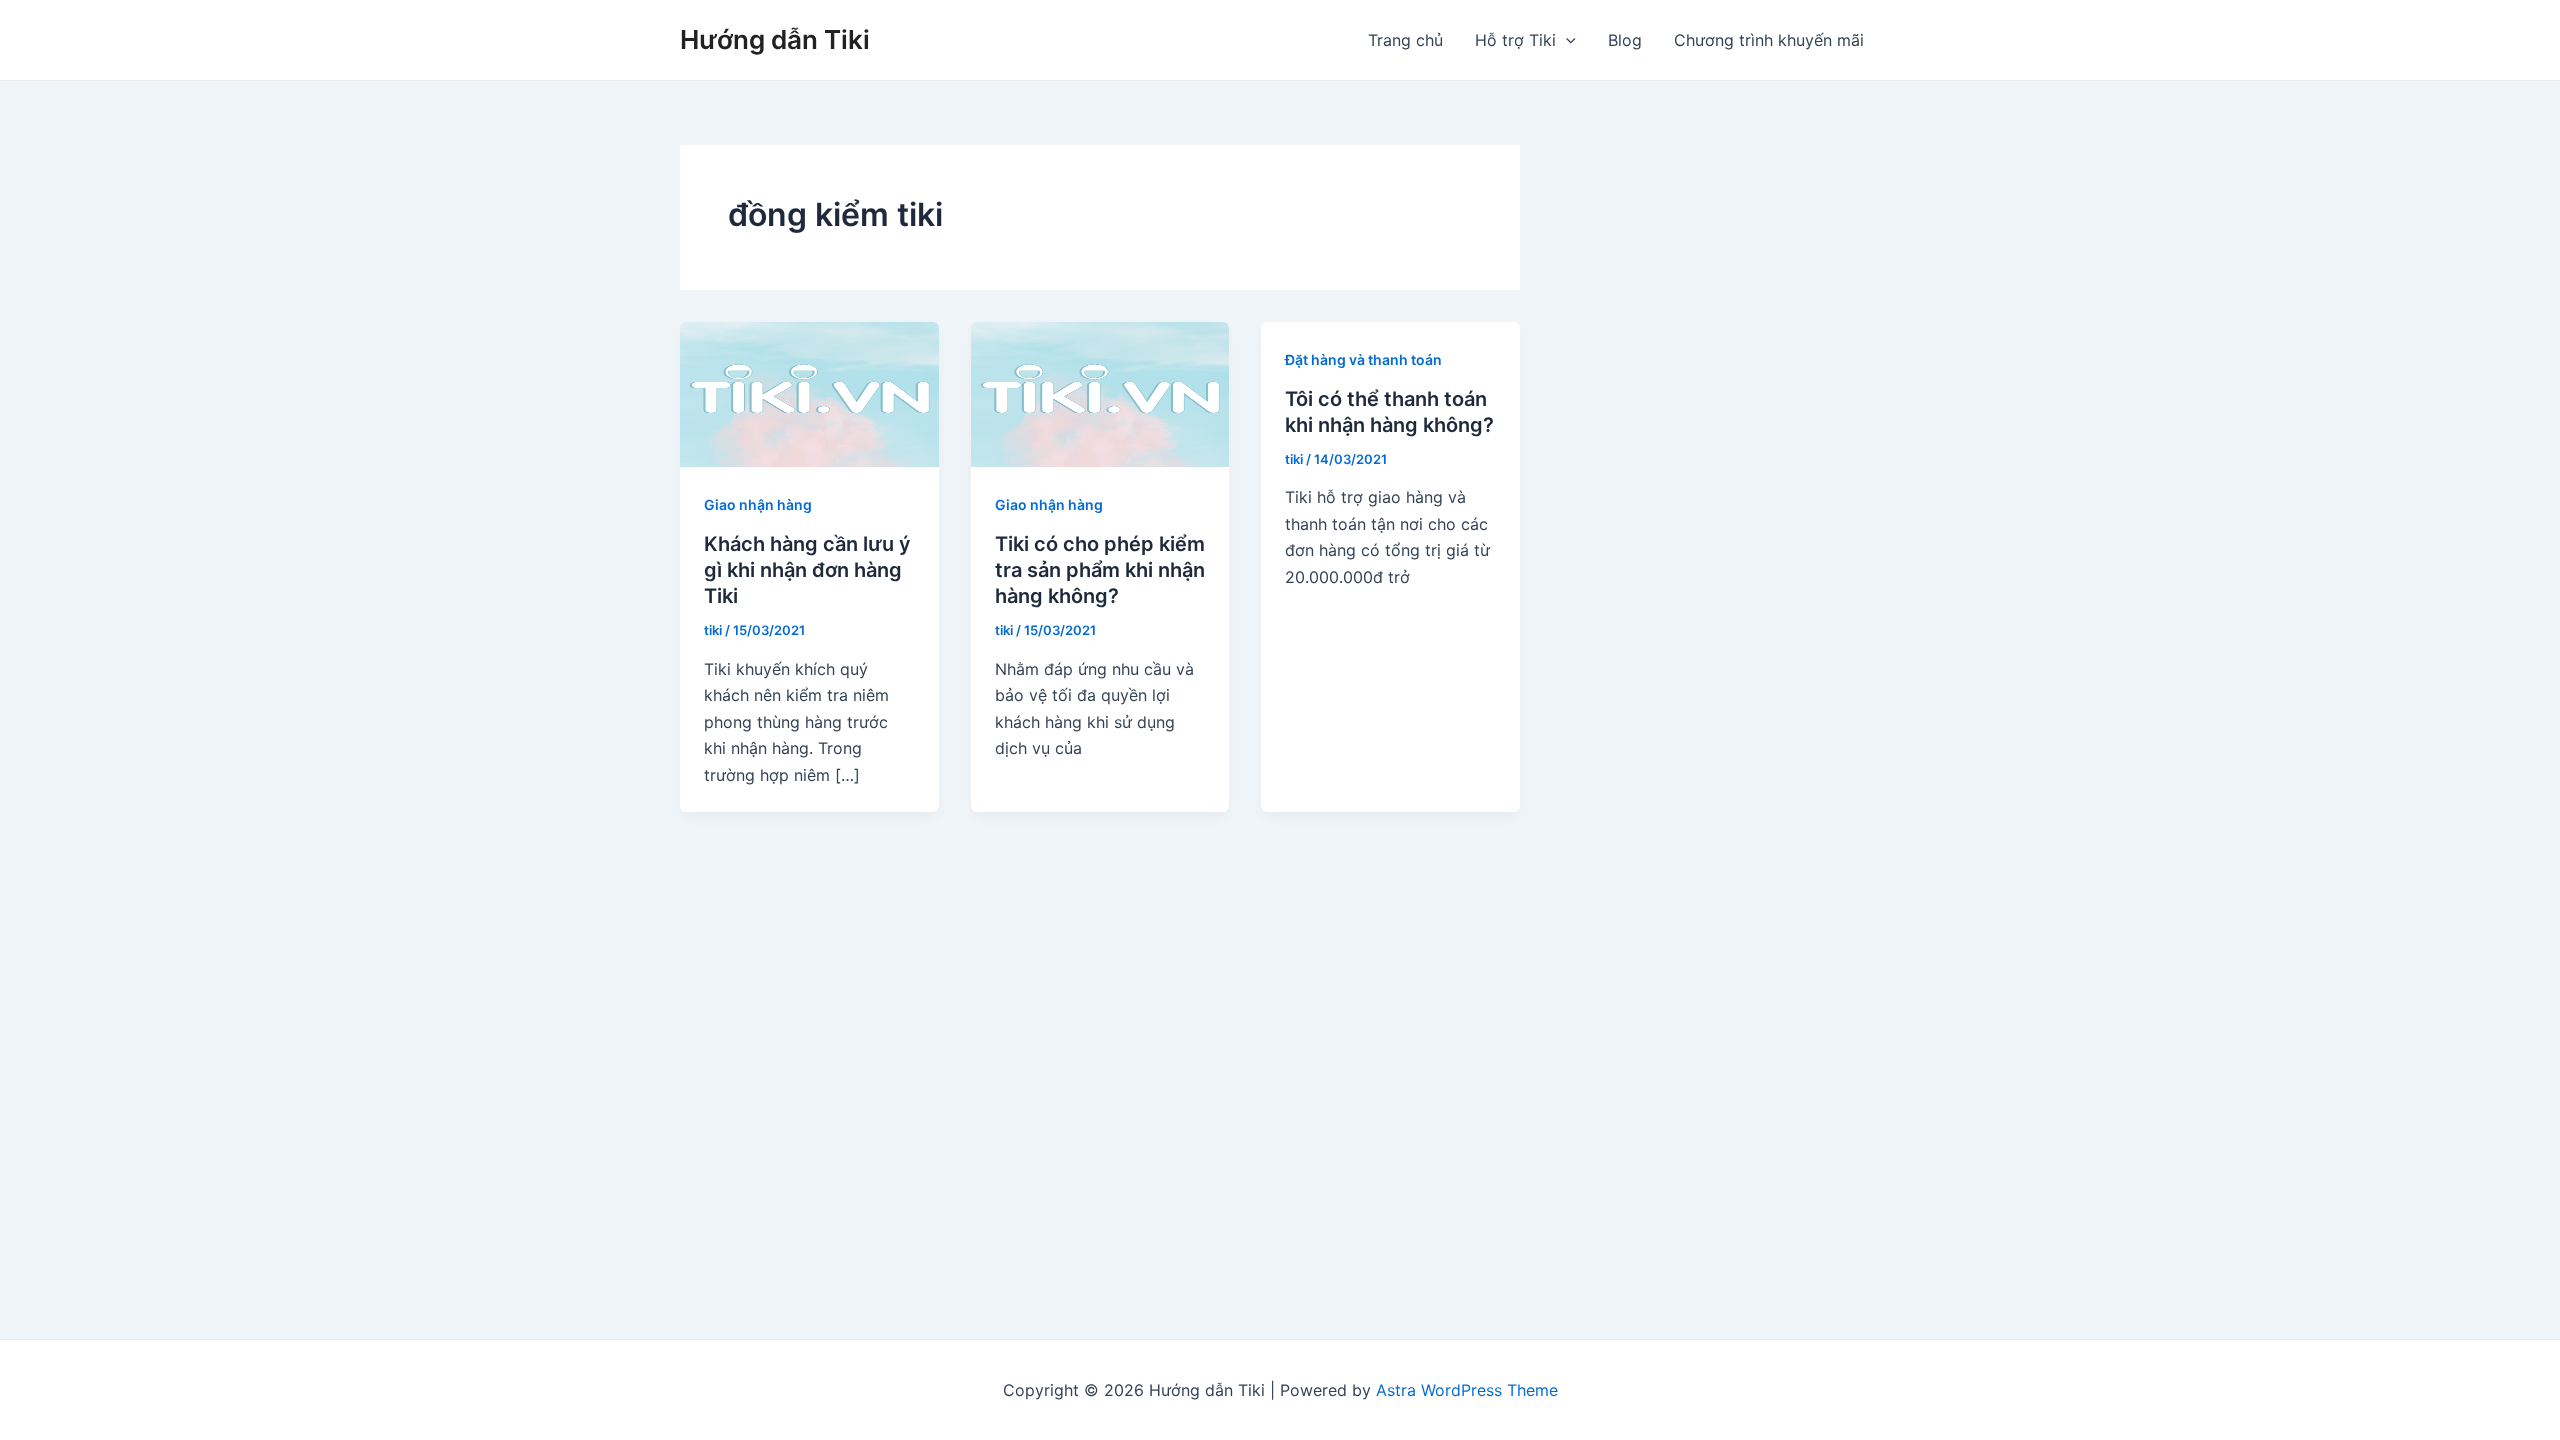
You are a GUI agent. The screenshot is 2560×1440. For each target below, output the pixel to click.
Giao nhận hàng (758, 504)
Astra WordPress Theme (1467, 1390)
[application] (1566, 40)
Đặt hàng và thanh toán (1363, 359)
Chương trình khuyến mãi (1769, 40)
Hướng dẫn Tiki (775, 39)
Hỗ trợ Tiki (1515, 40)
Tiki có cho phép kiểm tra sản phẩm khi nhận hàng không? (1100, 570)
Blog (1625, 40)
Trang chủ (1405, 40)
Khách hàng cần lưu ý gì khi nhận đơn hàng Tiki (807, 570)
